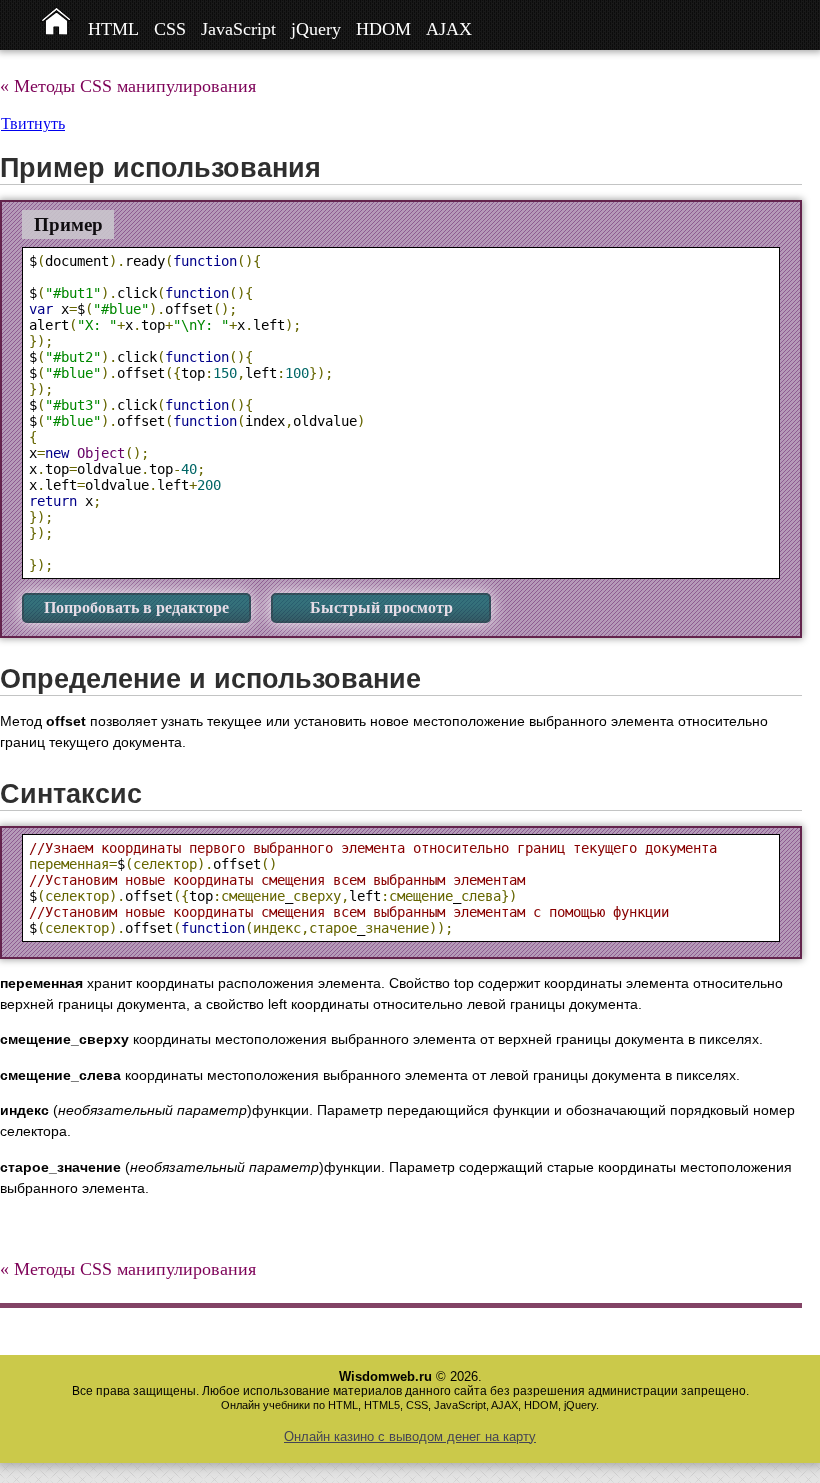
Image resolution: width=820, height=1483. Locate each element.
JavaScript (238, 29)
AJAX (449, 29)
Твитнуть (33, 123)
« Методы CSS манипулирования (128, 86)
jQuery (316, 29)
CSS (170, 29)
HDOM (383, 29)
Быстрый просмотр (381, 607)
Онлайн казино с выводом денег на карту (410, 1436)
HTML (113, 29)
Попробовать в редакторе (136, 607)
